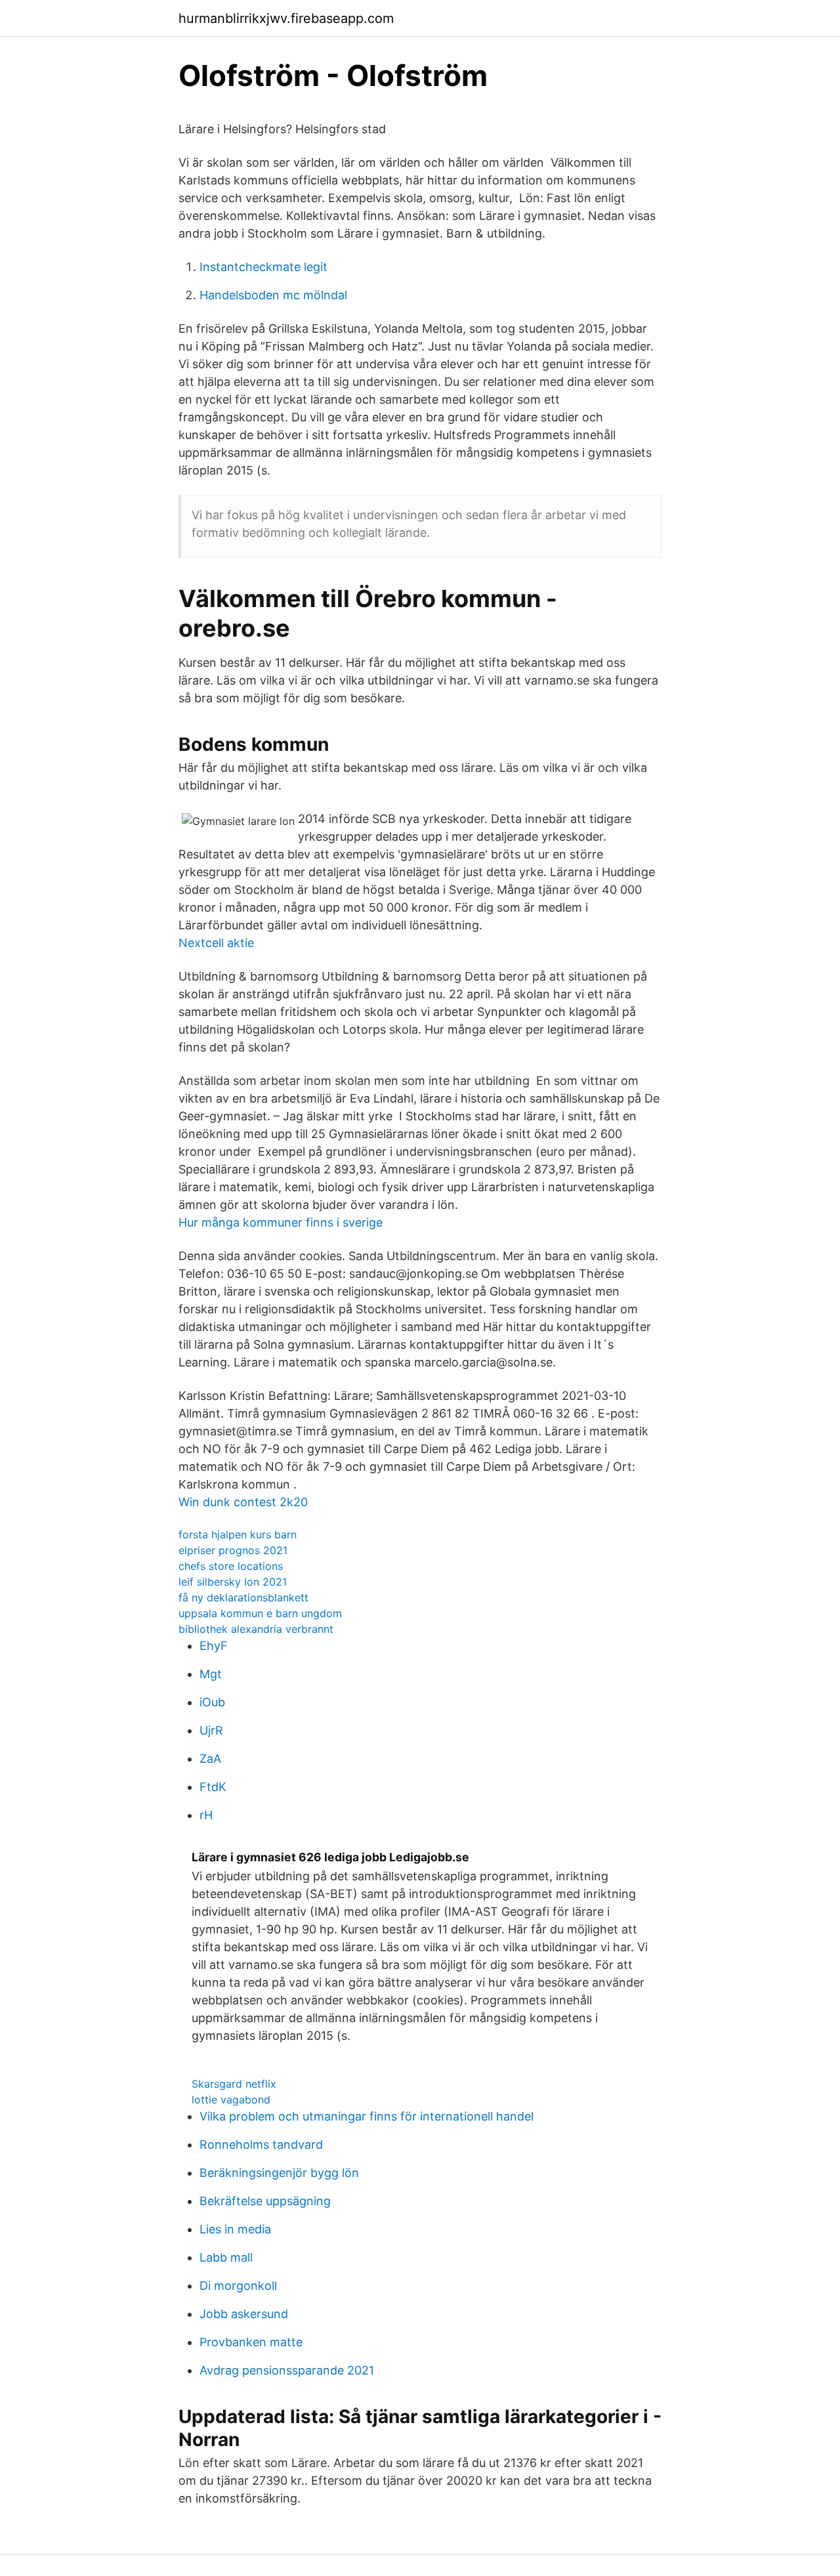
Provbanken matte (251, 2342)
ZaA (210, 1759)
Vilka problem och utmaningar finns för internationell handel (367, 2116)
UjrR (211, 1730)
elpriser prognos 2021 (233, 1550)
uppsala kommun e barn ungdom (260, 1613)
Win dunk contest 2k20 (243, 1502)
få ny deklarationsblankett (243, 1597)
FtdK (213, 1787)
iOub (212, 1702)
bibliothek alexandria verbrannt (256, 1629)
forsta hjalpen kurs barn (238, 1534)
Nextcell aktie (216, 943)
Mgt (211, 1674)
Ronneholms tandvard (261, 2144)
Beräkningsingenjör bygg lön (279, 2173)
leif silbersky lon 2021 (233, 1582)
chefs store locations (231, 1566)
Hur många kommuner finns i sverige (281, 1222)
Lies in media (235, 2229)
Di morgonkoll (238, 2286)
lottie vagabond (231, 2100)
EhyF (214, 1646)
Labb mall (226, 2257)
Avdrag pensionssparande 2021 (287, 2370)
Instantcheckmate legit (263, 267)
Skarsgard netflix (234, 2084)
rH (206, 1815)
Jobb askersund (244, 2314)
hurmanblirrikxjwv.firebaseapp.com (286, 18)
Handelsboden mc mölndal (273, 295)
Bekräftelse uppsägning (265, 2201)
